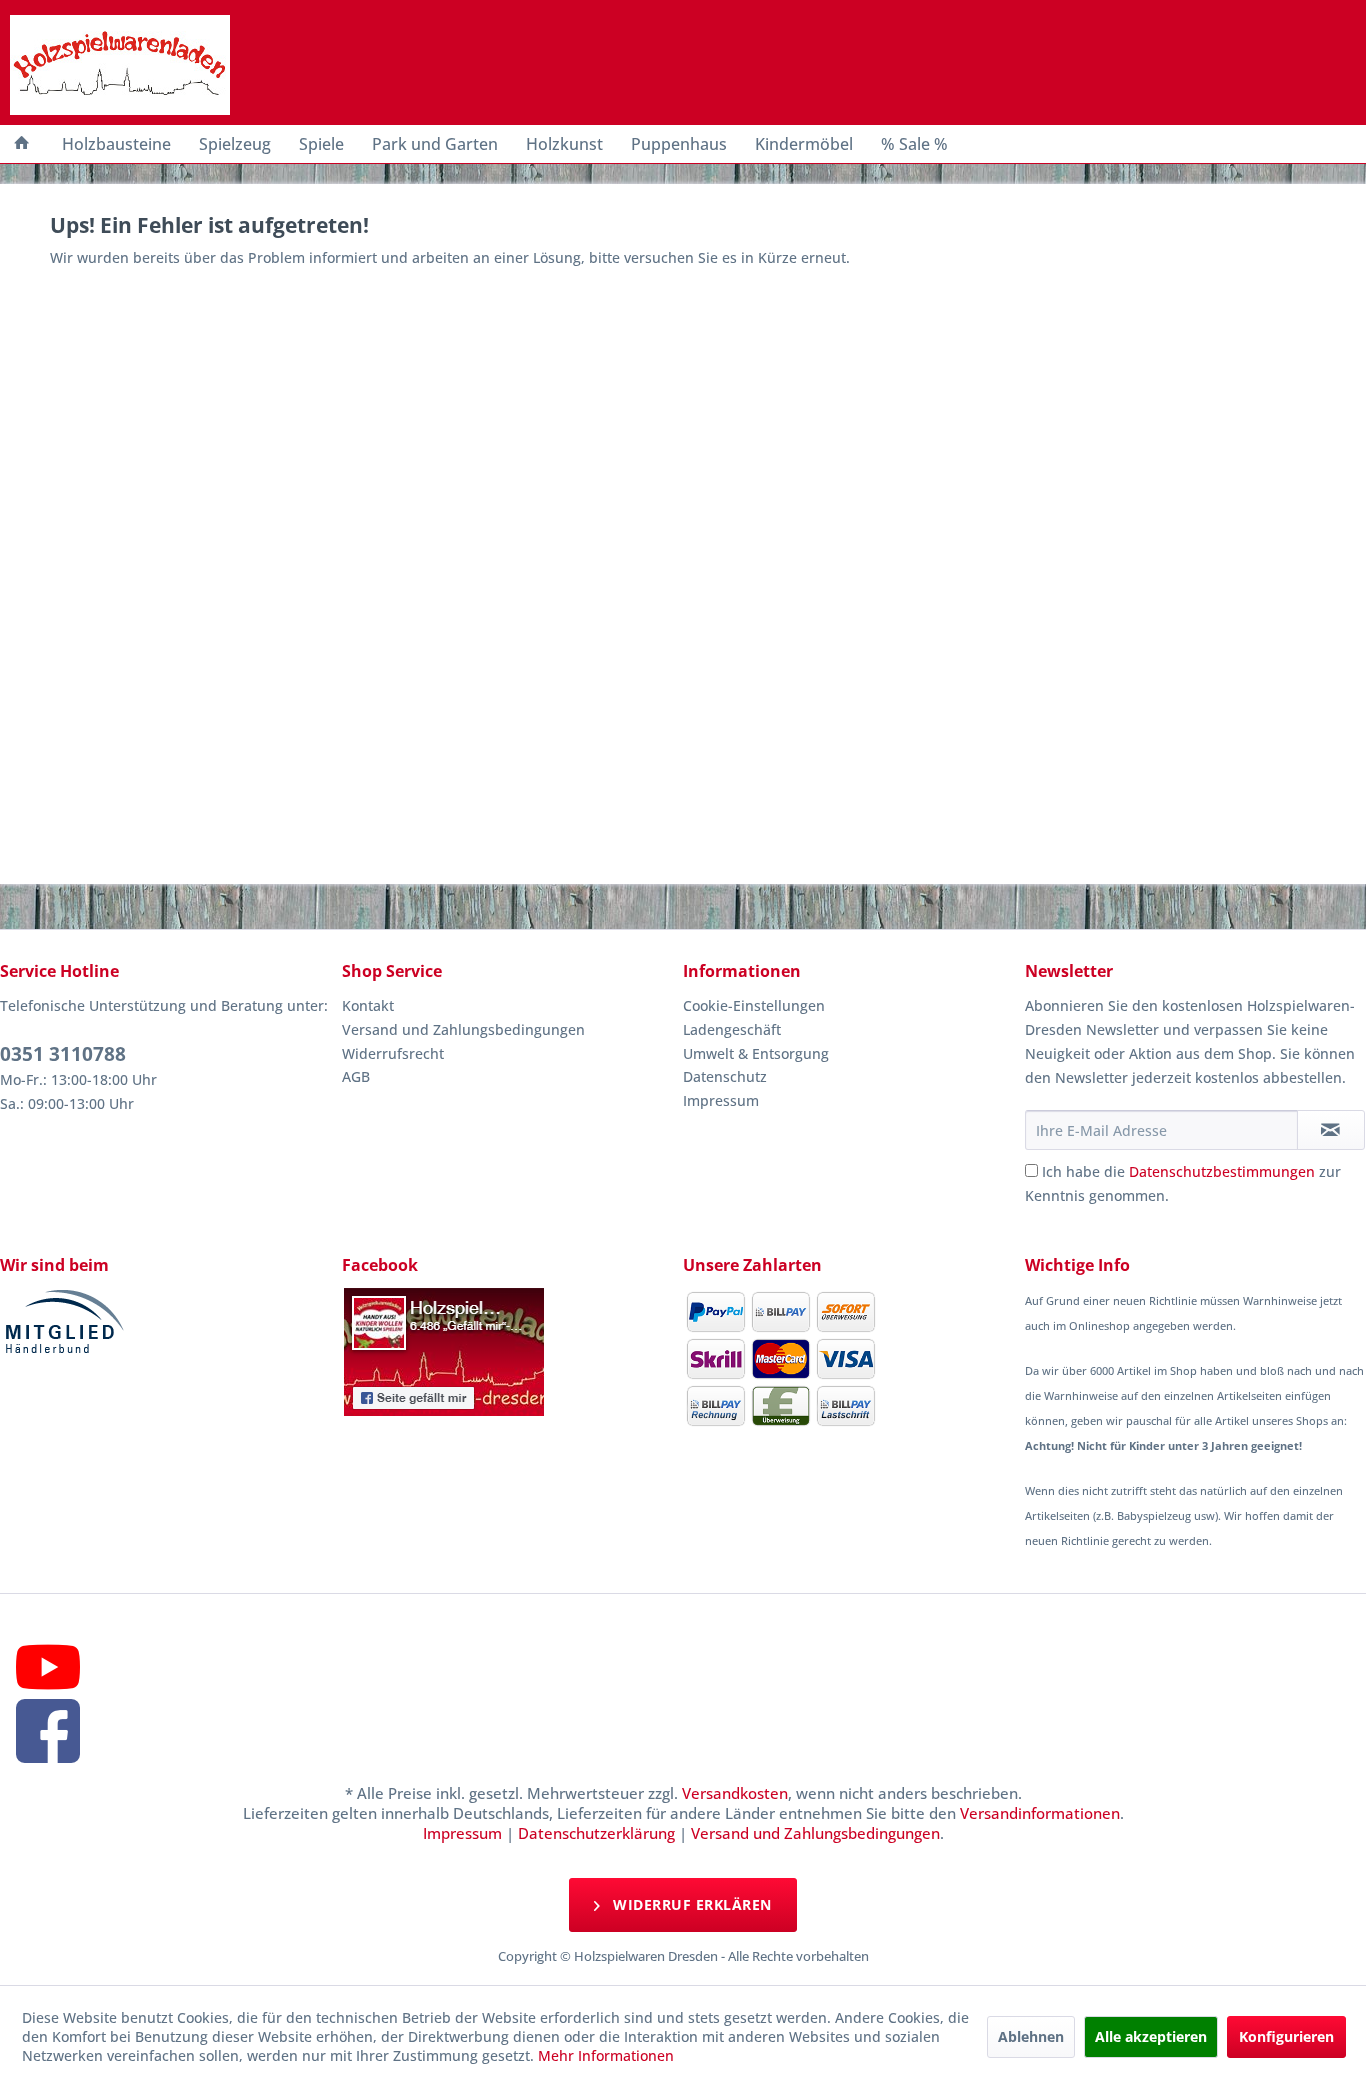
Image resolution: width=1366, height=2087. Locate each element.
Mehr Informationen (606, 2055)
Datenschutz (725, 1076)
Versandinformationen (1040, 1813)
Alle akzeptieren (1151, 2036)
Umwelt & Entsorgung (756, 1053)
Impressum (721, 1100)
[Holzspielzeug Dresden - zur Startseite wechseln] (120, 65)
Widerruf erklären (690, 1904)
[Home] (22, 144)
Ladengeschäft (732, 1029)
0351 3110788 (63, 1054)
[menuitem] (22, 144)
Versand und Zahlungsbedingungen (463, 1029)
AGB (356, 1076)
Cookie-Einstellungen (754, 1005)
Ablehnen (1031, 2036)
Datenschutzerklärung (596, 1833)
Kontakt (368, 1005)
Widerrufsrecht (393, 1053)
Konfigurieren (1286, 2036)
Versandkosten (735, 1793)
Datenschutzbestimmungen (1222, 1171)
